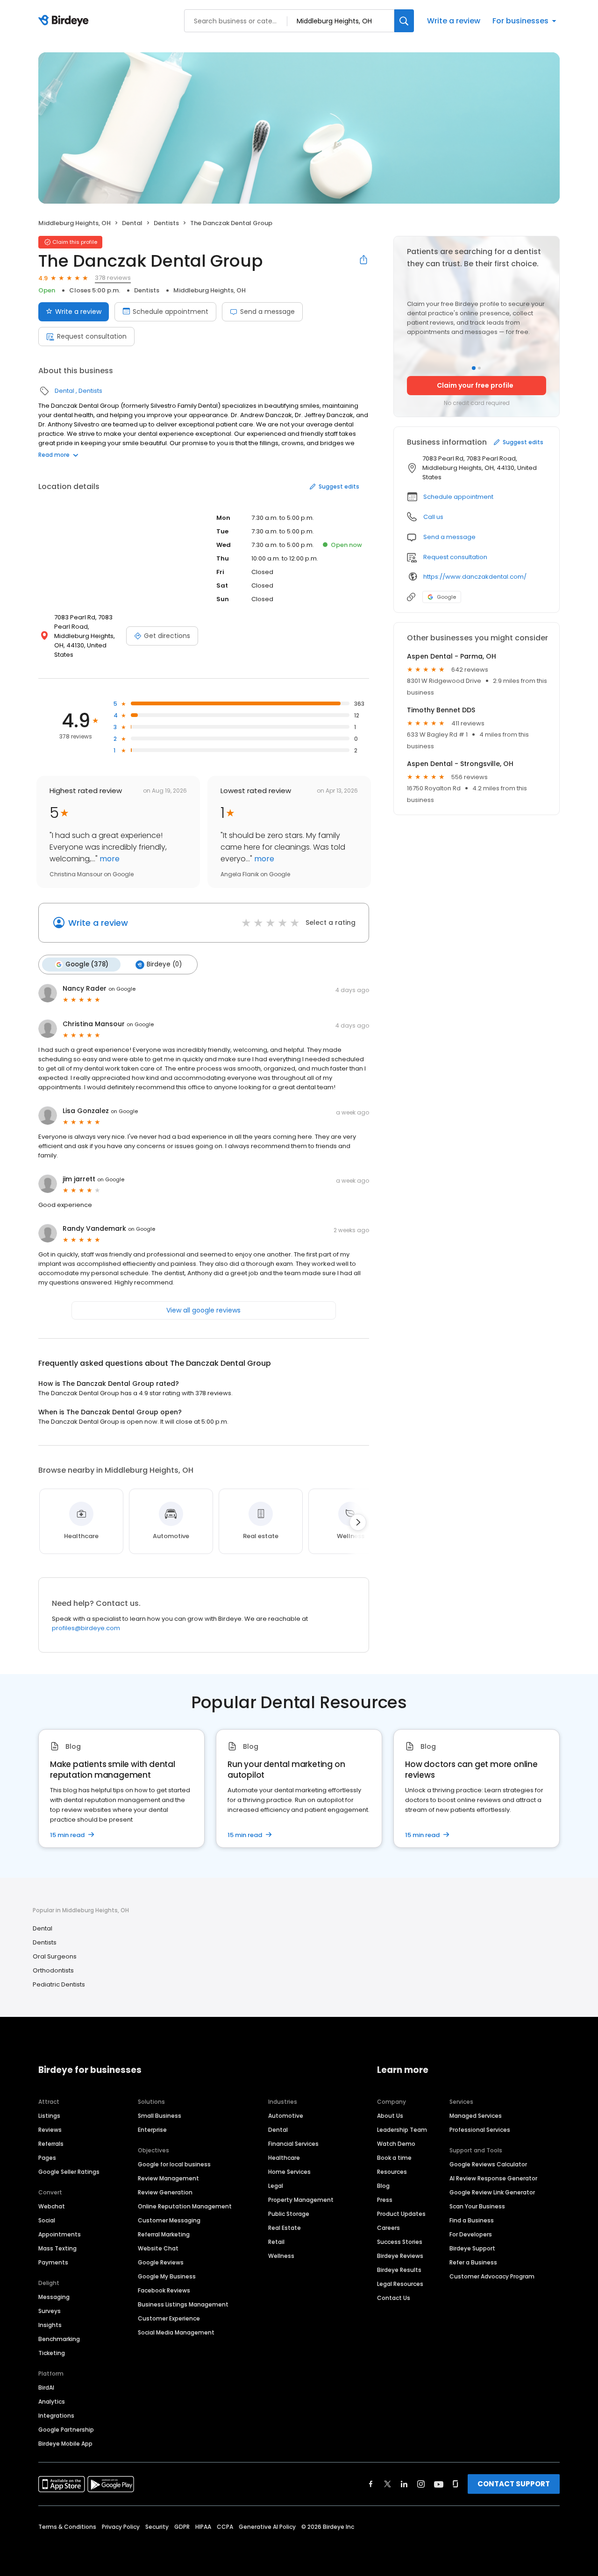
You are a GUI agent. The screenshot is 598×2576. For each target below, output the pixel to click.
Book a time (394, 2158)
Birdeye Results (399, 2270)
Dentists (166, 223)
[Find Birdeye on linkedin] (404, 2484)
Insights (50, 2325)
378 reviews (113, 278)
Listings (49, 2116)
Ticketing (52, 2353)
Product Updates (401, 2214)
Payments (53, 2262)
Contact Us (394, 2298)
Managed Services (476, 2116)
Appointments (60, 2234)
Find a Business (472, 2220)
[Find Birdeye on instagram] (421, 2484)
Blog (383, 2186)
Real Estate (285, 2228)
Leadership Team (402, 2130)
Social (47, 2220)
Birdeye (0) (164, 964)
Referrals (51, 2144)
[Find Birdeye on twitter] (388, 2484)
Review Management (168, 2178)
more (109, 859)
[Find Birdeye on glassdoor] (456, 2484)
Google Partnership (66, 2430)
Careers (388, 2228)
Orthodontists (53, 1970)
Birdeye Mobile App (65, 2444)
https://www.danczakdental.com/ (475, 577)
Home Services (289, 2172)
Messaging (54, 2297)
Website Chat (158, 2248)
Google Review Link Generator (492, 2192)
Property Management (301, 2200)
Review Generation (165, 2192)
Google (446, 597)
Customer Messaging (169, 2220)
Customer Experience (169, 2318)
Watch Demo (396, 2144)
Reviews (50, 2130)
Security (157, 2527)
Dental (132, 223)
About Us (390, 2116)
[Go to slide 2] (479, 368)
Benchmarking (59, 2339)
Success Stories (400, 2242)
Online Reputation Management (185, 2206)
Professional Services (480, 2130)
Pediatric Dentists (59, 1984)
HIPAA (203, 2527)
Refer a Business (473, 2262)
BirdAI (46, 2388)
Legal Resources (400, 2284)
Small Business (160, 2116)
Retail (276, 2242)
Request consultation (92, 336)
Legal (276, 2186)
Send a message (267, 312)
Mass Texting (57, 2248)
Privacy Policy (121, 2527)
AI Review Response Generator (493, 2178)
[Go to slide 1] (474, 368)
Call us (433, 517)
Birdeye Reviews (400, 2256)
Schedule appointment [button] (458, 497)
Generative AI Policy (267, 2527)
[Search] (404, 21)
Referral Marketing (164, 2234)
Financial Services (293, 2144)
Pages (47, 2158)
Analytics (52, 2402)
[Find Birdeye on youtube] (439, 2484)
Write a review (454, 21)
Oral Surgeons (55, 1956)
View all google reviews (203, 1310)
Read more (54, 455)
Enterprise (152, 2130)
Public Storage (289, 2214)
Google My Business (167, 2276)
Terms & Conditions (67, 2527)
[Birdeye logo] (65, 21)
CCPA (225, 2527)
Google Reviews (161, 2262)
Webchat (52, 2206)
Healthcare (284, 2158)
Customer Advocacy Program (492, 2276)
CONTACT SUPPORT (514, 2484)
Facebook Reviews (164, 2290)
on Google (122, 989)
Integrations (56, 2416)
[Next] (358, 1522)
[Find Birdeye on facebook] (371, 2484)
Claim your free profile (475, 385)
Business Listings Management (183, 2304)
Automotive (286, 2116)
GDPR (182, 2527)
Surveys (50, 2311)
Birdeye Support (472, 2248)
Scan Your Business (477, 2206)
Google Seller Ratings (69, 2172)
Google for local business (174, 2164)
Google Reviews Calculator (488, 2164)
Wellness (281, 2256)
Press (385, 2200)
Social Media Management (176, 2332)
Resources (392, 2172)
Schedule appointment (171, 312)
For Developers (471, 2234)
